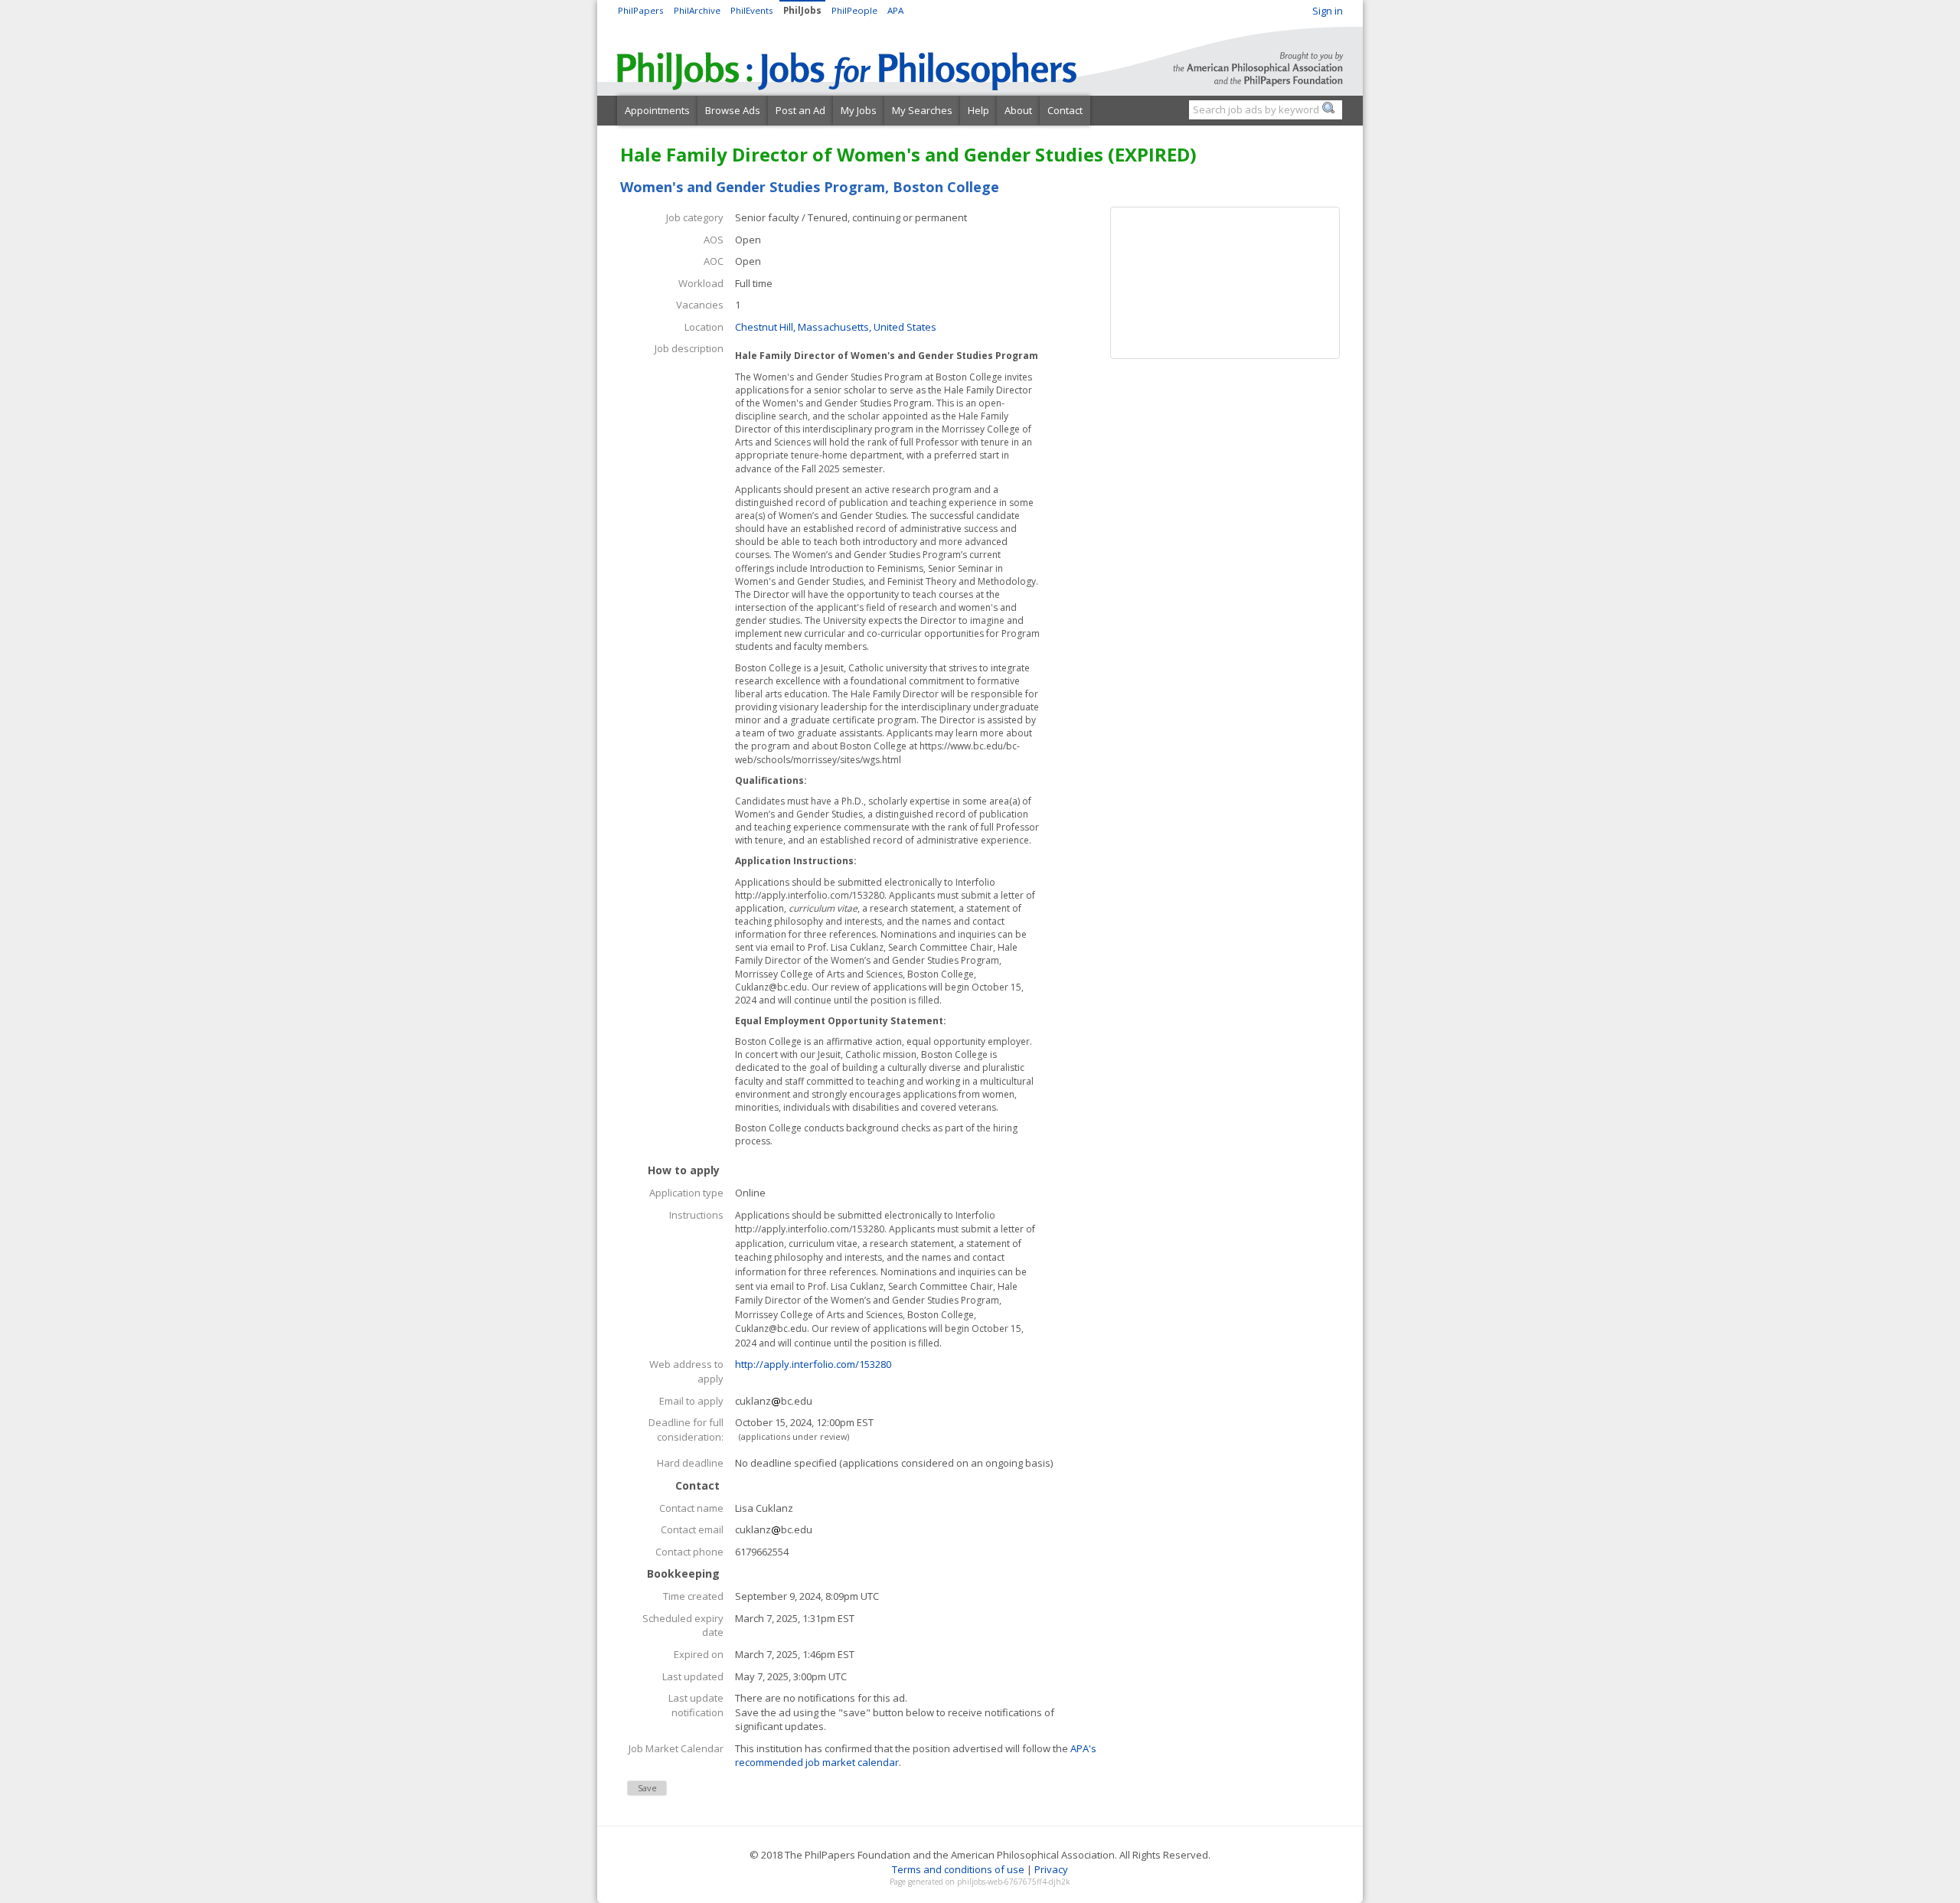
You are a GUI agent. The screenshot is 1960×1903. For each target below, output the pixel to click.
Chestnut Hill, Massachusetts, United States (836, 327)
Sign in (1328, 11)
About (1018, 110)
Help (978, 110)
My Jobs (859, 110)
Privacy (1051, 1869)
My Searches (922, 110)
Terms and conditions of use (958, 1869)
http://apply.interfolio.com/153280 (813, 1364)
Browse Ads (733, 110)
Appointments (657, 110)
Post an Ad (800, 110)
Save (647, 1788)
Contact (1065, 110)
